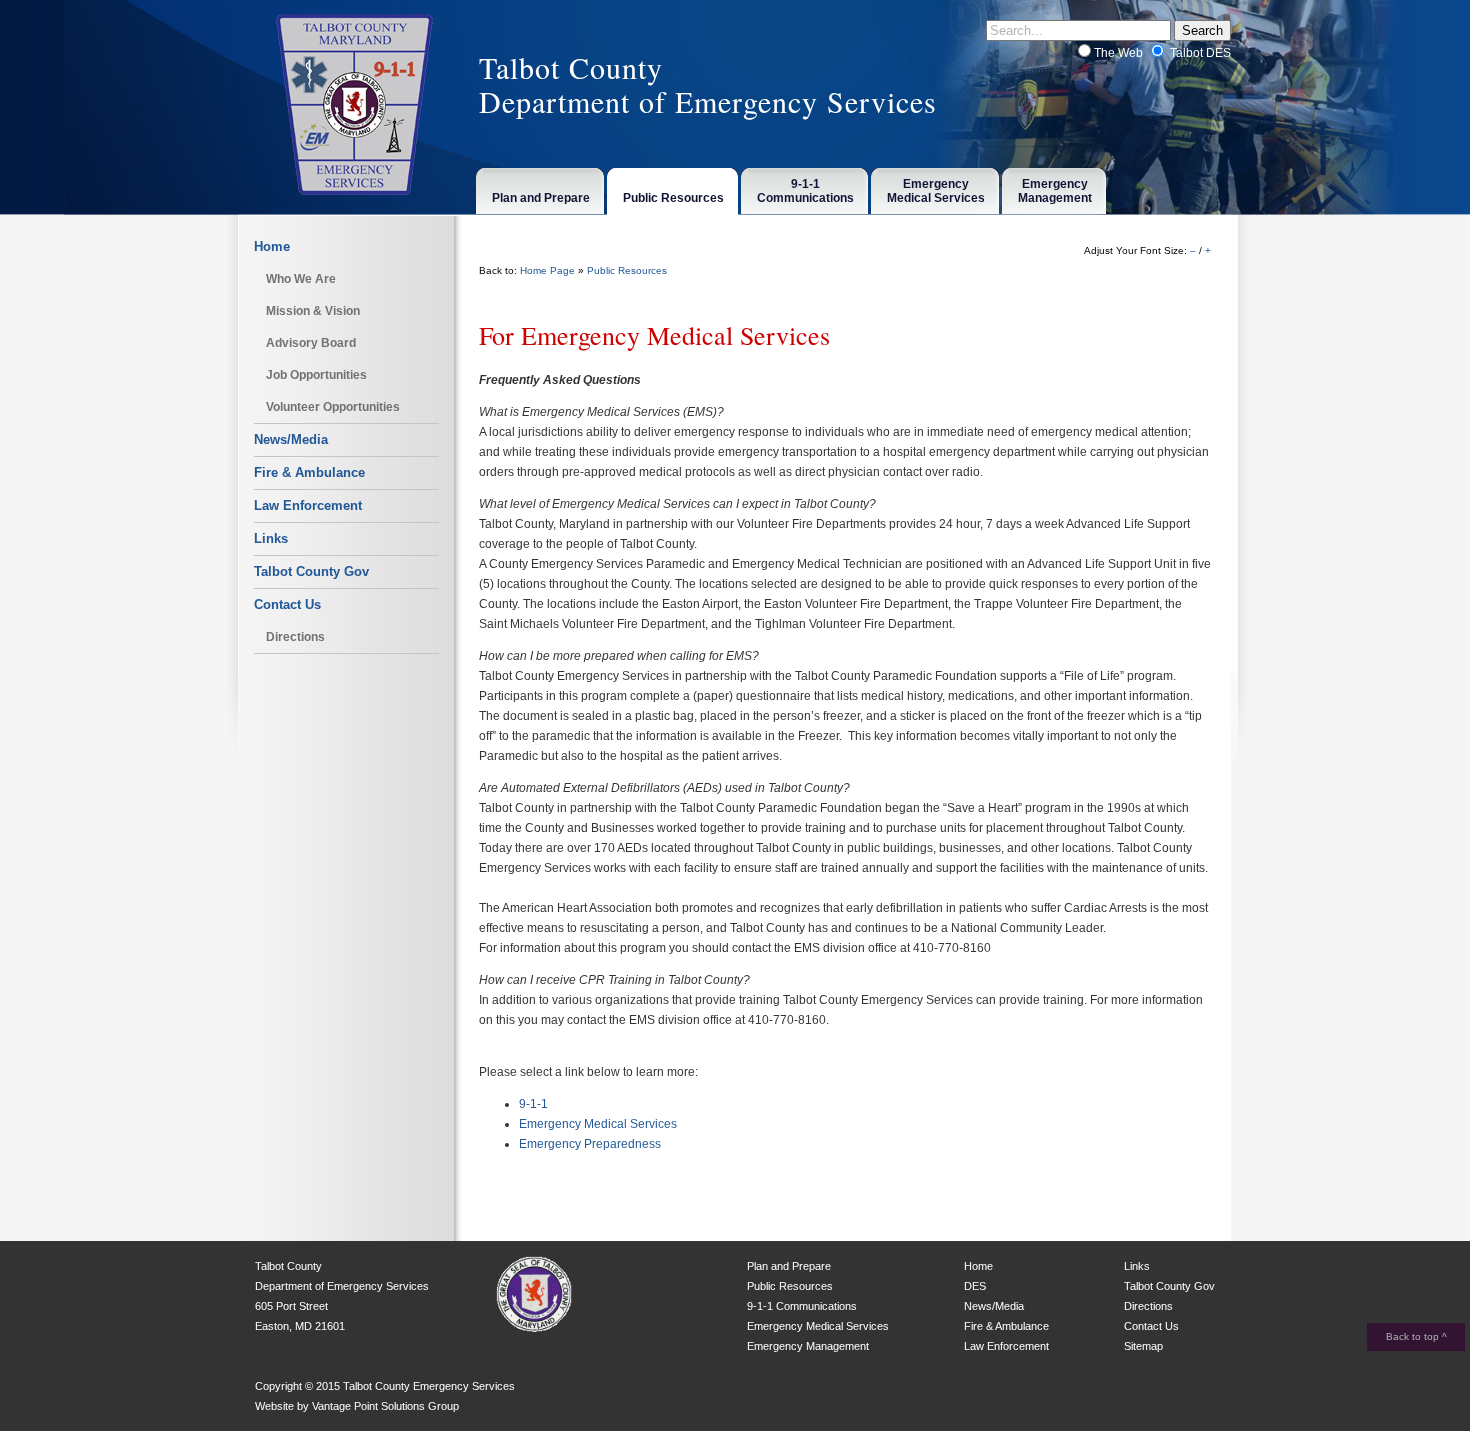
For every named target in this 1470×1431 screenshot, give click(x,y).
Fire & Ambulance (309, 472)
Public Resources (627, 270)
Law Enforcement (308, 505)
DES (975, 1286)
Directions (295, 637)
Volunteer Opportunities (333, 407)
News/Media (291, 439)
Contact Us (287, 604)
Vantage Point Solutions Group (385, 1406)
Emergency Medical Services (598, 1124)
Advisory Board (311, 343)
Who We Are (301, 279)
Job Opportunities (316, 375)
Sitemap (1143, 1346)
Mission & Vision (313, 311)
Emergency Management (808, 1346)
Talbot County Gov (311, 571)
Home (272, 246)
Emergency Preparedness (590, 1144)
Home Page (547, 270)
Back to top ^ (1416, 1336)
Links (271, 538)
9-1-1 (533, 1104)
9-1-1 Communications (802, 1306)
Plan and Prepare (789, 1266)
